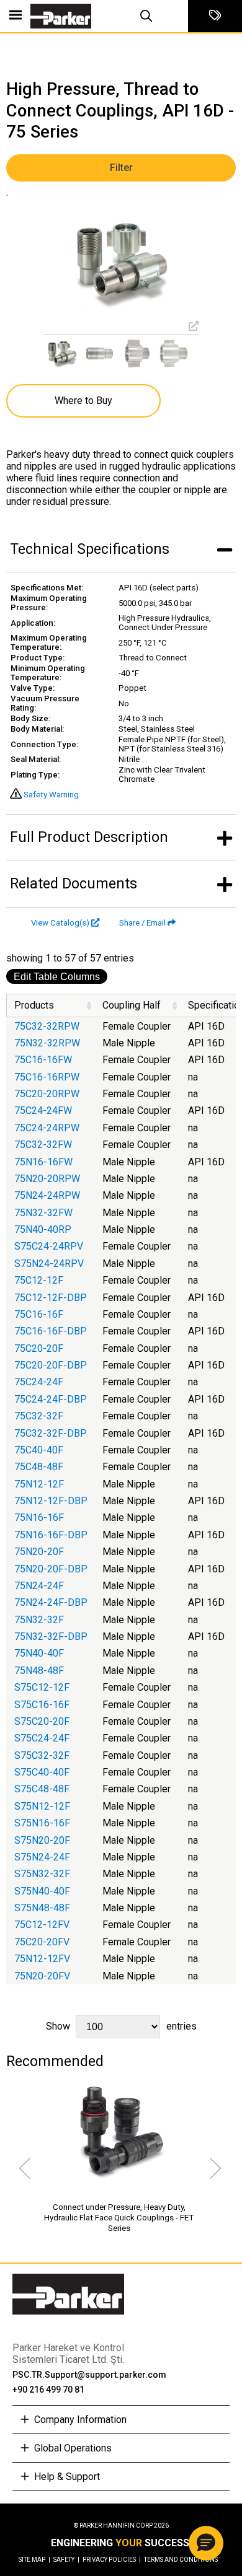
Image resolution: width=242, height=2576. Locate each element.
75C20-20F (39, 1348)
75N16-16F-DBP (51, 1535)
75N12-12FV (42, 1959)
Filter (121, 168)
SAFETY (66, 2560)
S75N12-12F (42, 1806)
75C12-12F (39, 1280)
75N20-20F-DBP (51, 1569)
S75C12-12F (42, 1687)
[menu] (16, 16)
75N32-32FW (43, 1213)
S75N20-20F (42, 1840)
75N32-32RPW (47, 1043)
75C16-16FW (43, 1060)
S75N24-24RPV (49, 1264)
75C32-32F (39, 1416)
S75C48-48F (42, 1789)
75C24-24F (39, 1382)
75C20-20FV (42, 1942)
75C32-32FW (43, 1145)
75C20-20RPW (47, 1094)
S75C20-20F (42, 1721)
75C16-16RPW (47, 1077)
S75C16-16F (42, 1705)
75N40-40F (39, 1653)
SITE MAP (34, 2560)
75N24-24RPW (47, 1195)
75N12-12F (39, 1484)
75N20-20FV (42, 1976)
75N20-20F (39, 1552)
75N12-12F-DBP (51, 1501)
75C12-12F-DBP (51, 1298)
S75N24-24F (42, 1857)
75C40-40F (39, 1450)
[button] (206, 2543)
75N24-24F (39, 1586)
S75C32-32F (42, 1755)
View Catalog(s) (60, 923)
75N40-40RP (43, 1229)
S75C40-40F (42, 1772)
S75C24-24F (42, 1738)
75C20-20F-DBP (51, 1365)
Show (121, 2026)
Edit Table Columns (57, 977)
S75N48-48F (42, 1908)
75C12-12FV (42, 1925)
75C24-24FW (43, 1111)
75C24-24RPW (47, 1128)
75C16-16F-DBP (51, 1331)
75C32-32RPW (47, 1026)
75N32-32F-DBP (51, 1636)
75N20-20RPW (47, 1179)
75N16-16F (39, 1518)
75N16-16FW (43, 1162)
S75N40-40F (42, 1891)
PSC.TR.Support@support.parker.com (89, 2375)
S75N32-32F (42, 1874)
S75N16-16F (42, 1823)
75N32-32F (39, 1620)
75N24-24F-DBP (51, 1602)
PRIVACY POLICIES (112, 2560)
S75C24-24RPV (49, 1246)
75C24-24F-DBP (51, 1399)
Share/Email (142, 923)
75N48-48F (39, 1671)
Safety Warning (51, 795)
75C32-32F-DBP (51, 1433)
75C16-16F (39, 1314)
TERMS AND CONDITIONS (181, 2560)
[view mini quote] (215, 16)
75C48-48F (39, 1467)
